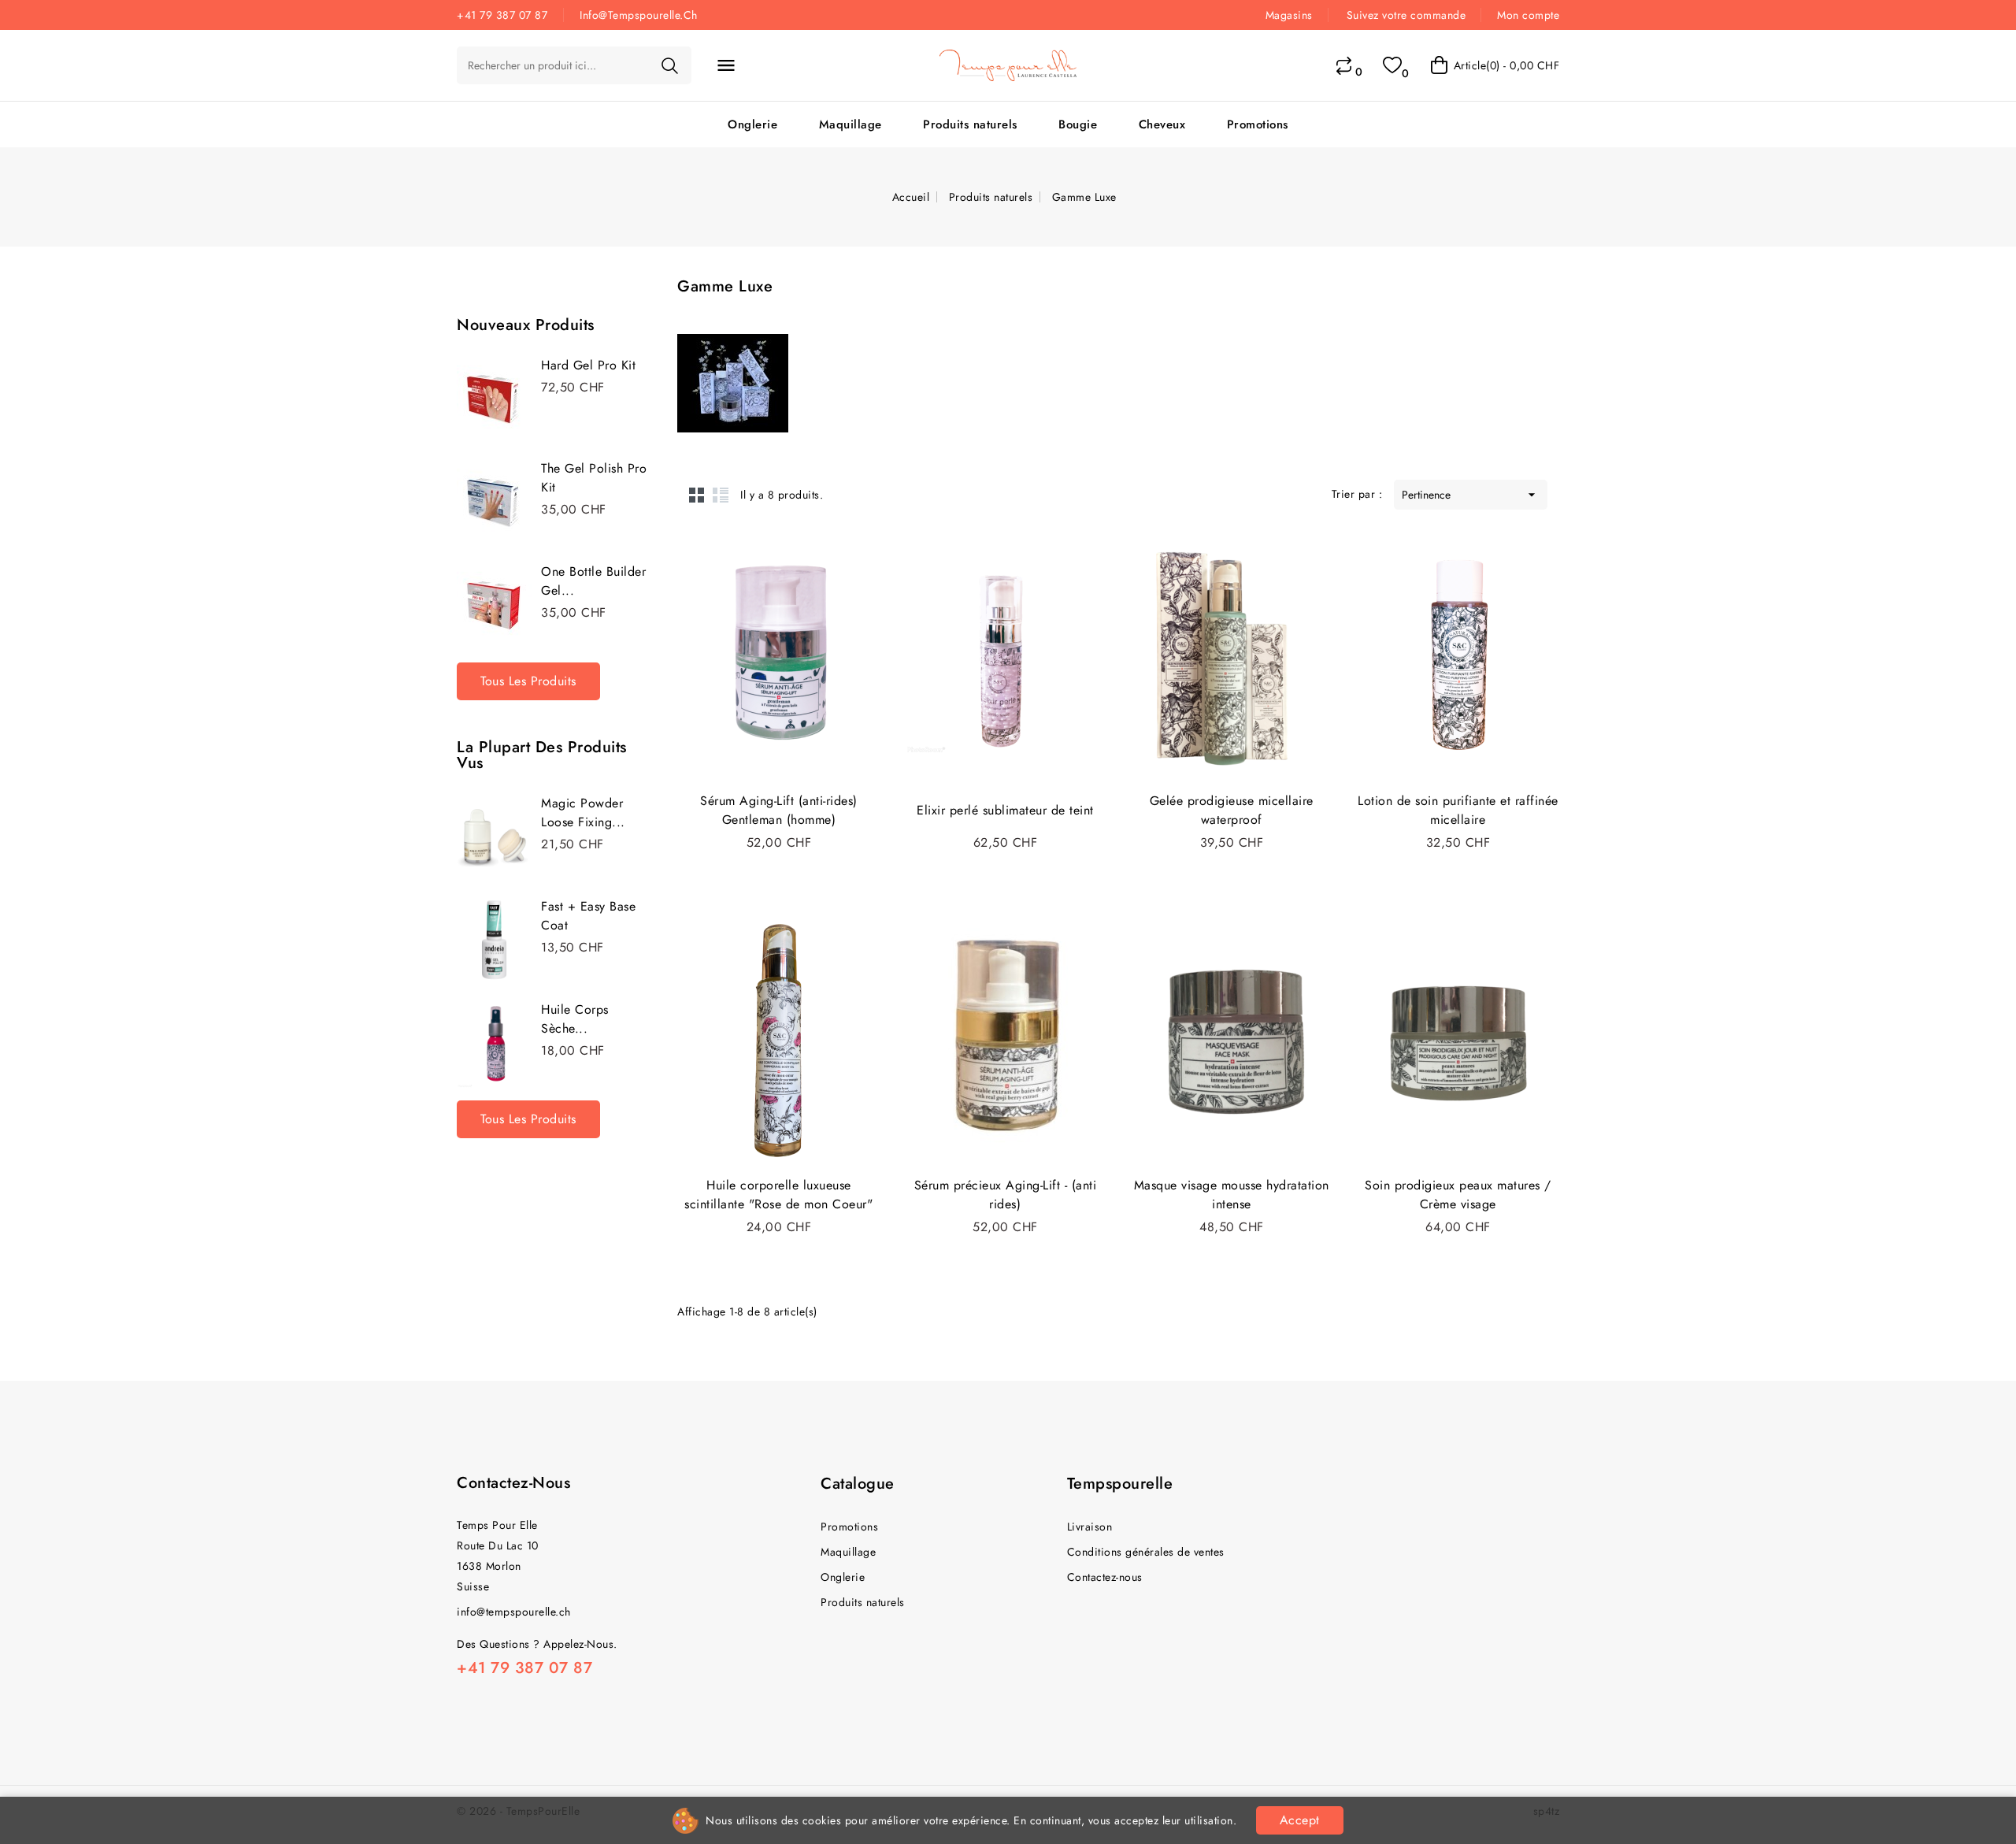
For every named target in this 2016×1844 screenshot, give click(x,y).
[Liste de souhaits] (1392, 65)
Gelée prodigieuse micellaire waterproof (1232, 810)
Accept (1300, 1820)
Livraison (1090, 1527)
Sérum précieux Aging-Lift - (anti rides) (1006, 1195)
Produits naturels (970, 124)
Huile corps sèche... (575, 1019)
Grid (697, 495)
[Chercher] (669, 65)
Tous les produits (528, 681)
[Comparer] (1344, 65)
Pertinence (1471, 495)
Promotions (1258, 124)
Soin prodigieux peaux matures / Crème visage (1458, 1195)
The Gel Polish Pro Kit (594, 478)
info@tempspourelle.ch (514, 1612)
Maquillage (850, 124)
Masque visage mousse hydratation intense (1232, 1195)
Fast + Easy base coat (588, 916)
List (721, 495)
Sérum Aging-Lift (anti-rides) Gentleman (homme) (779, 810)
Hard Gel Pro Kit (588, 365)
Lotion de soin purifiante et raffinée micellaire (1458, 810)
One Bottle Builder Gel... (593, 581)
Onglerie (752, 124)
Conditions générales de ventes (1146, 1552)
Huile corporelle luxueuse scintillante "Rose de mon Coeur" (778, 1195)
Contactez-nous (513, 1483)
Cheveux (1162, 124)
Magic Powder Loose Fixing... (583, 813)
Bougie (1078, 124)
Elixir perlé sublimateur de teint (1005, 810)
